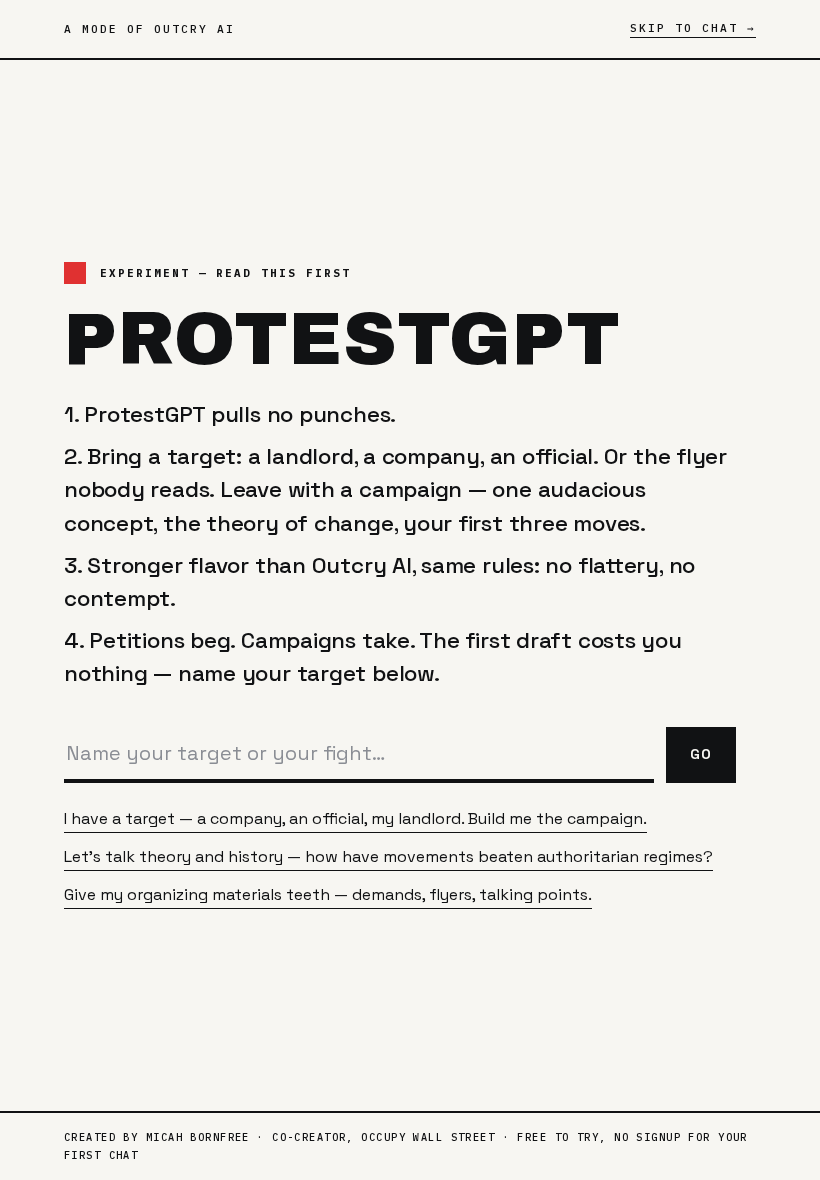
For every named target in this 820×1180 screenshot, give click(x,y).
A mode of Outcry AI (149, 29)
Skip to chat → (693, 28)
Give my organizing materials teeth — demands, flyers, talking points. (328, 894)
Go (701, 754)
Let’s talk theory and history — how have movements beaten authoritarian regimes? (388, 856)
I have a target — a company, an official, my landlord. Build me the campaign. (355, 818)
